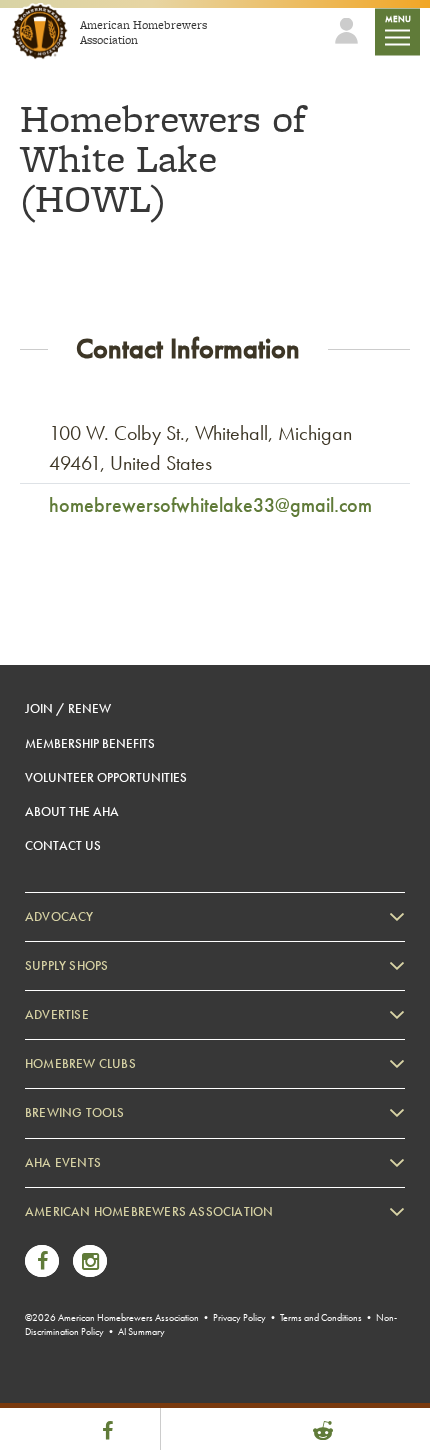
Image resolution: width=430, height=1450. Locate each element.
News (60, 1237)
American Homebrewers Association (149, 1211)
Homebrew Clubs (80, 1063)
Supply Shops (66, 965)
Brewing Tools (75, 1112)
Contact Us (63, 845)
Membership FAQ (92, 1267)
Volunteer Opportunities (106, 777)
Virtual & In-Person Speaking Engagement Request (176, 1358)
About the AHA (72, 811)
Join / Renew (68, 708)
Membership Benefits (90, 743)
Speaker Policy (84, 1388)
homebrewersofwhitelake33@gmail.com (210, 505)
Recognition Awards (99, 1298)
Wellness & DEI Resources (113, 1328)
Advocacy (59, 916)
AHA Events (63, 1162)
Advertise (57, 1014)
